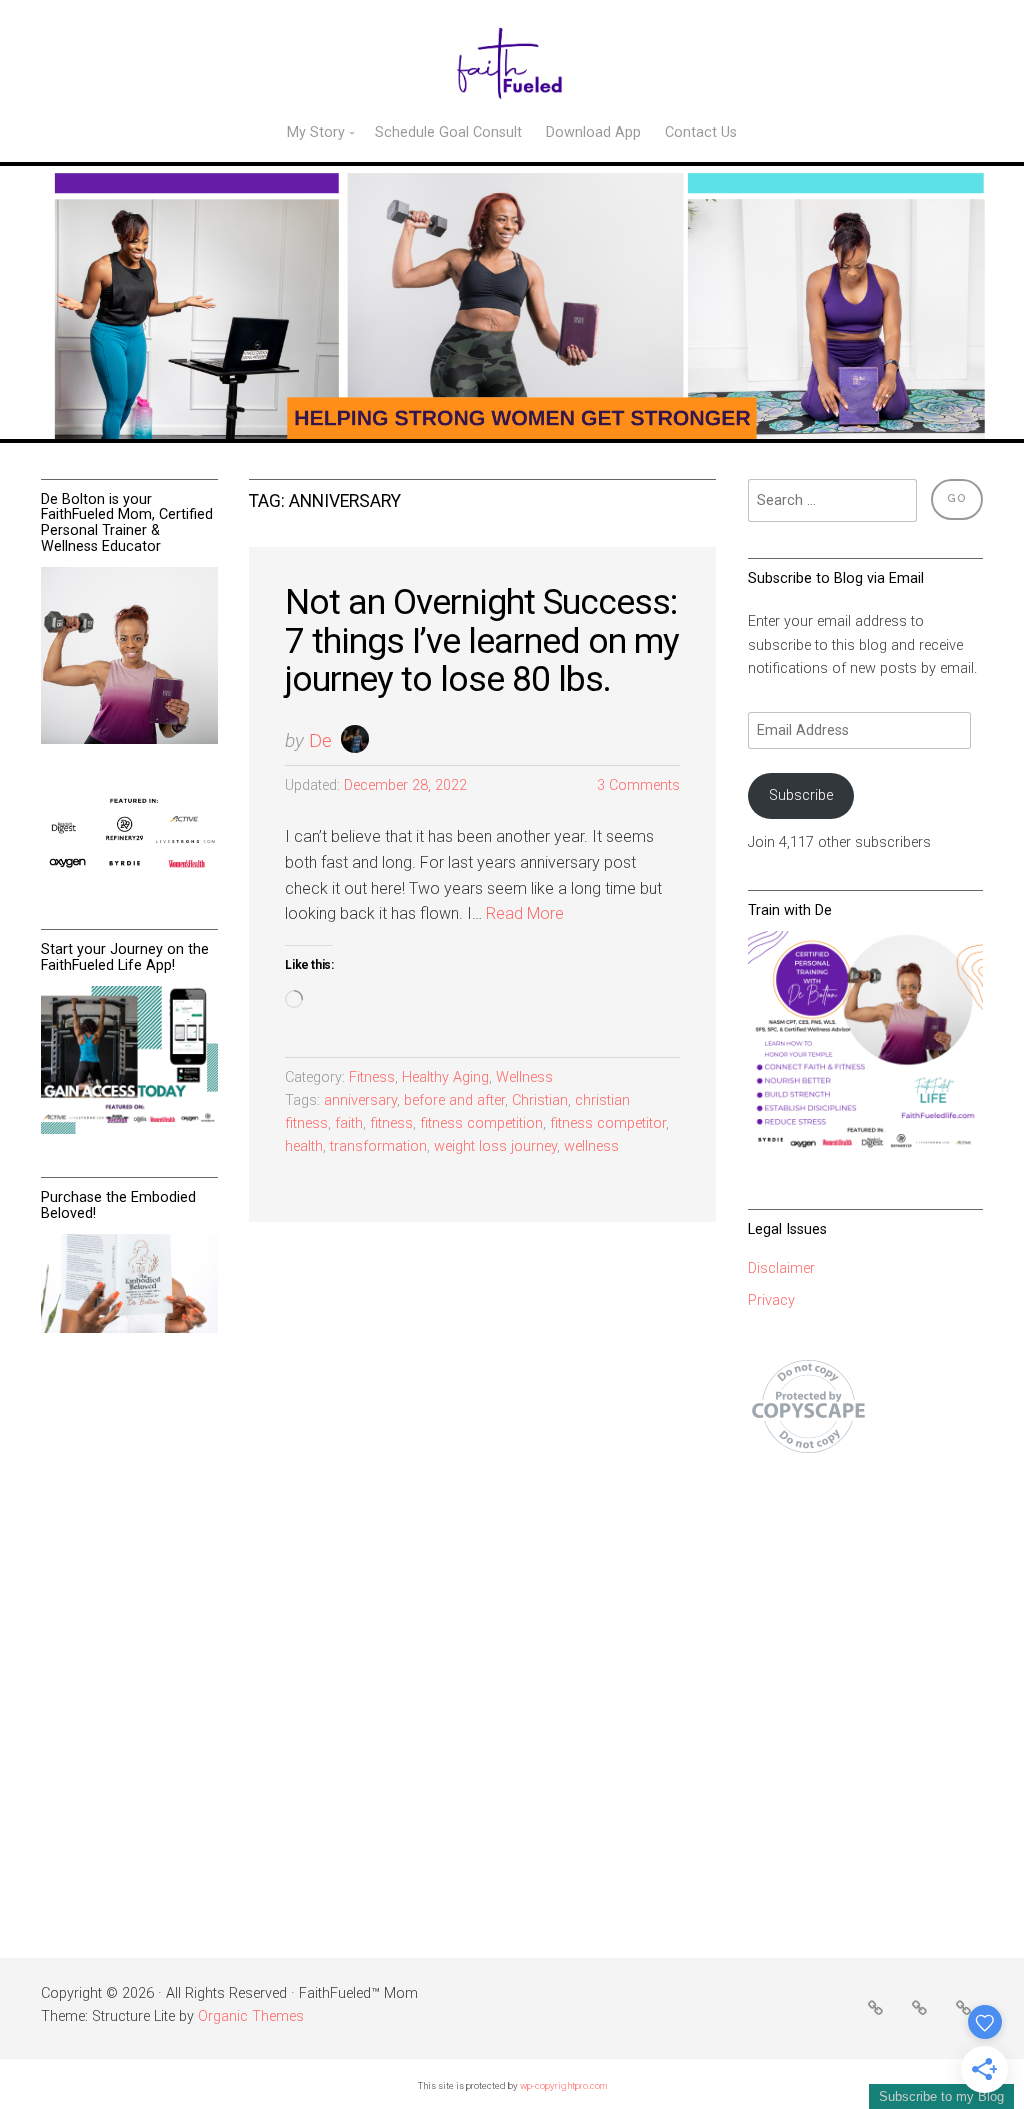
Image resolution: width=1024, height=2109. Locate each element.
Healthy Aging (445, 1077)
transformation (378, 1146)
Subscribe (801, 795)
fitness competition (481, 1123)
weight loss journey (495, 1146)
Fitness (372, 1077)
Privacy (771, 1300)
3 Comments (638, 785)
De (320, 740)
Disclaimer (781, 1268)
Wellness (524, 1077)
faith (349, 1123)
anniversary (360, 1100)
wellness (591, 1146)
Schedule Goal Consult (448, 132)
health (304, 1146)
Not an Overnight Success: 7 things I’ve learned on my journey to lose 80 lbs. (482, 640)
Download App (593, 132)
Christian (540, 1100)
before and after (454, 1100)
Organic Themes (251, 2016)
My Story (316, 132)
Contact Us (701, 132)
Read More (525, 913)
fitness (391, 1123)
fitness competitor (608, 1123)
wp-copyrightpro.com (563, 2085)
